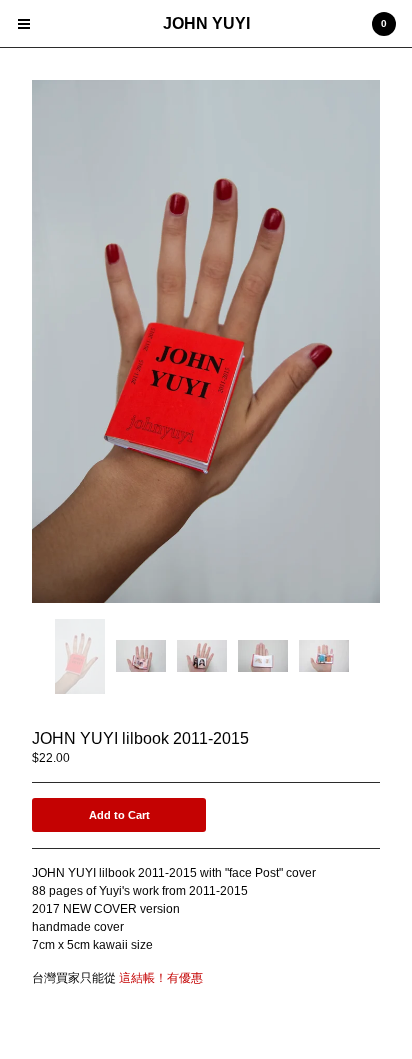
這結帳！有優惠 (161, 978)
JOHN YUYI (206, 23)
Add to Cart (119, 815)
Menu (24, 24)
